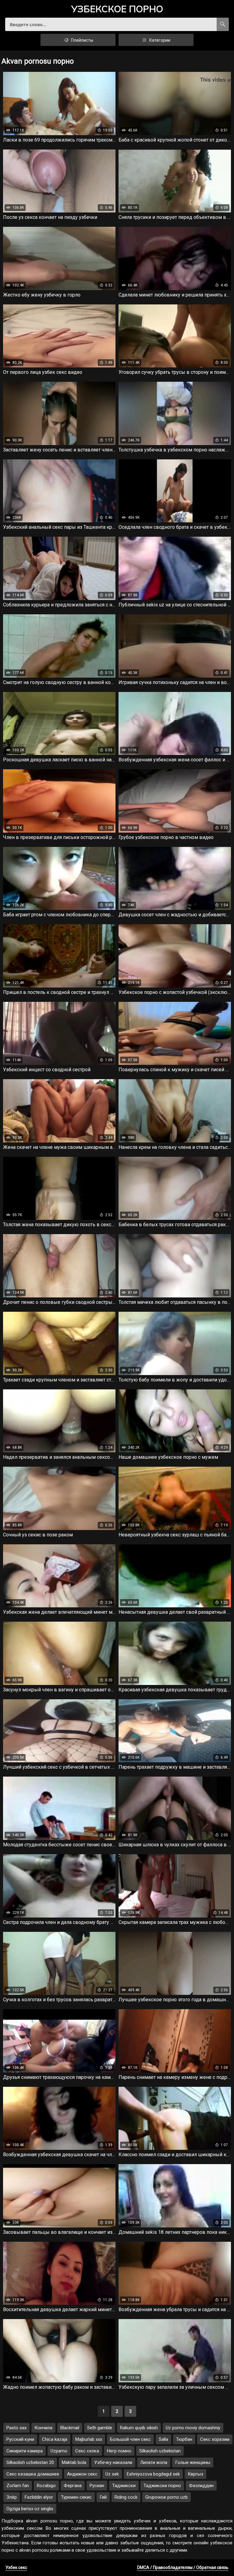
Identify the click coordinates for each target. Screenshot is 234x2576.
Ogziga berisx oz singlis (30, 2509)
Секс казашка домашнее (33, 2474)
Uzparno (59, 2451)
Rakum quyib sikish (139, 2428)
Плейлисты (82, 40)
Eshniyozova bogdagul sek (153, 2474)
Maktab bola (74, 2462)
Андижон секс (82, 2474)
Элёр (12, 2497)
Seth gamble (100, 2428)
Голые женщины (193, 2462)
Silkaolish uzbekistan (160, 2451)
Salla (163, 2439)
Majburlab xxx (89, 2439)
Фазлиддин (201, 2486)
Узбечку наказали (113, 2462)
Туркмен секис (76, 2497)
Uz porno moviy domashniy (193, 2428)
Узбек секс (16, 2567)
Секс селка (87, 2451)
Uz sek (112, 2474)
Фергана (73, 2486)
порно (117, 9)
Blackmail (70, 2428)
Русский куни (20, 2439)
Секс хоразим (215, 2439)
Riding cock (126, 2497)
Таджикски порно (162, 2486)
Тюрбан (184, 2439)
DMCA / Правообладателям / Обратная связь (183, 2567)
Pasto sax (16, 2428)
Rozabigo (46, 2486)
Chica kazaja (55, 2439)
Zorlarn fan (18, 2486)
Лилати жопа (154, 2462)
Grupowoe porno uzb (167, 2497)
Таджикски (124, 2486)
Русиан (97, 2486)
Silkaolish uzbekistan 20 (30, 2462)
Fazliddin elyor (39, 2497)
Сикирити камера (25, 2451)
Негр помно (119, 2451)
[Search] (223, 24)
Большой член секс (130, 2439)
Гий (103, 2497)
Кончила (43, 2428)
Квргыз (195, 2474)
